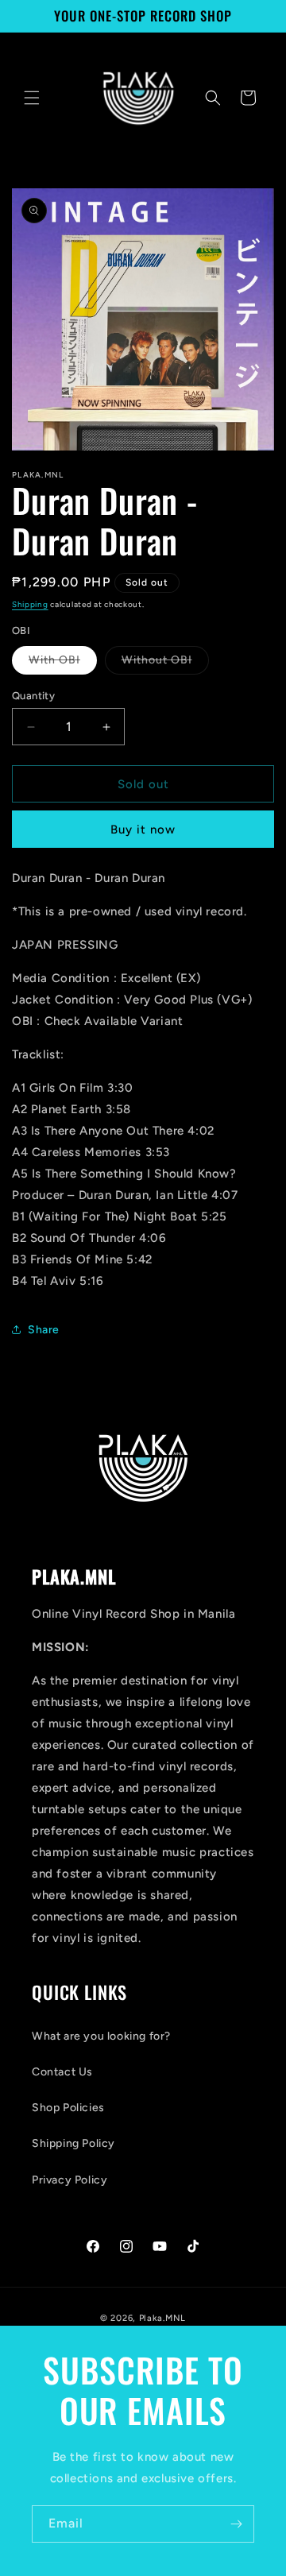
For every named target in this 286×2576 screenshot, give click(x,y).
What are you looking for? (101, 2036)
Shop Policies (68, 2108)
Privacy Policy (70, 2180)
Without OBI (165, 663)
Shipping (30, 604)
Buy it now (143, 830)
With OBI (63, 663)
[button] (32, 98)
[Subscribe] (236, 2524)
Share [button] (44, 1330)
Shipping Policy (73, 2143)
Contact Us (62, 2072)
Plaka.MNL (162, 2318)
